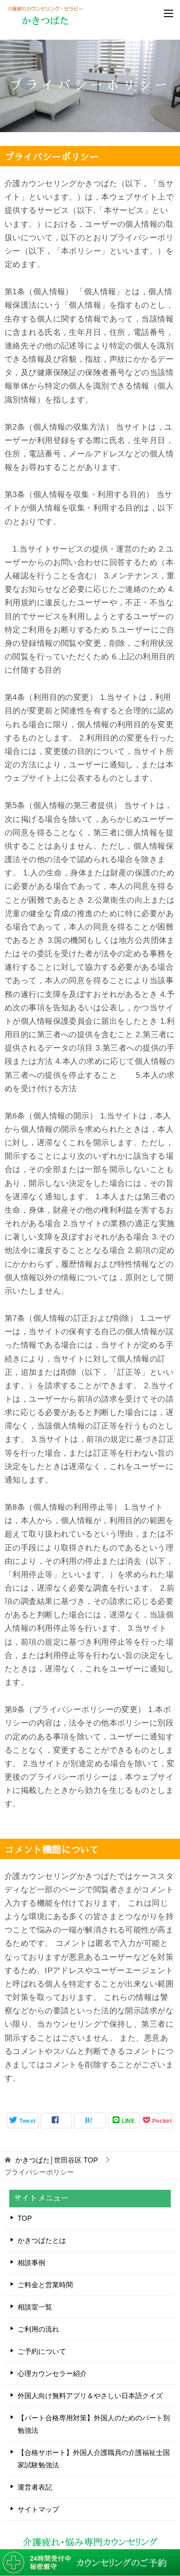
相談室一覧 (35, 2307)
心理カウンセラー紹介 (52, 2373)
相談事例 (31, 2263)
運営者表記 (35, 2487)
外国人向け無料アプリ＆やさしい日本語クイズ (90, 2396)
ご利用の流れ (38, 2329)
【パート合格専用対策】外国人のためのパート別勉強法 (94, 2424)
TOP (57, 2160)
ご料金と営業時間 (45, 2285)
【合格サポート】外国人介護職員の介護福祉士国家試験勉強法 (94, 2459)
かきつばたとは (42, 2240)
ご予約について (42, 2351)
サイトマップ (38, 2509)
